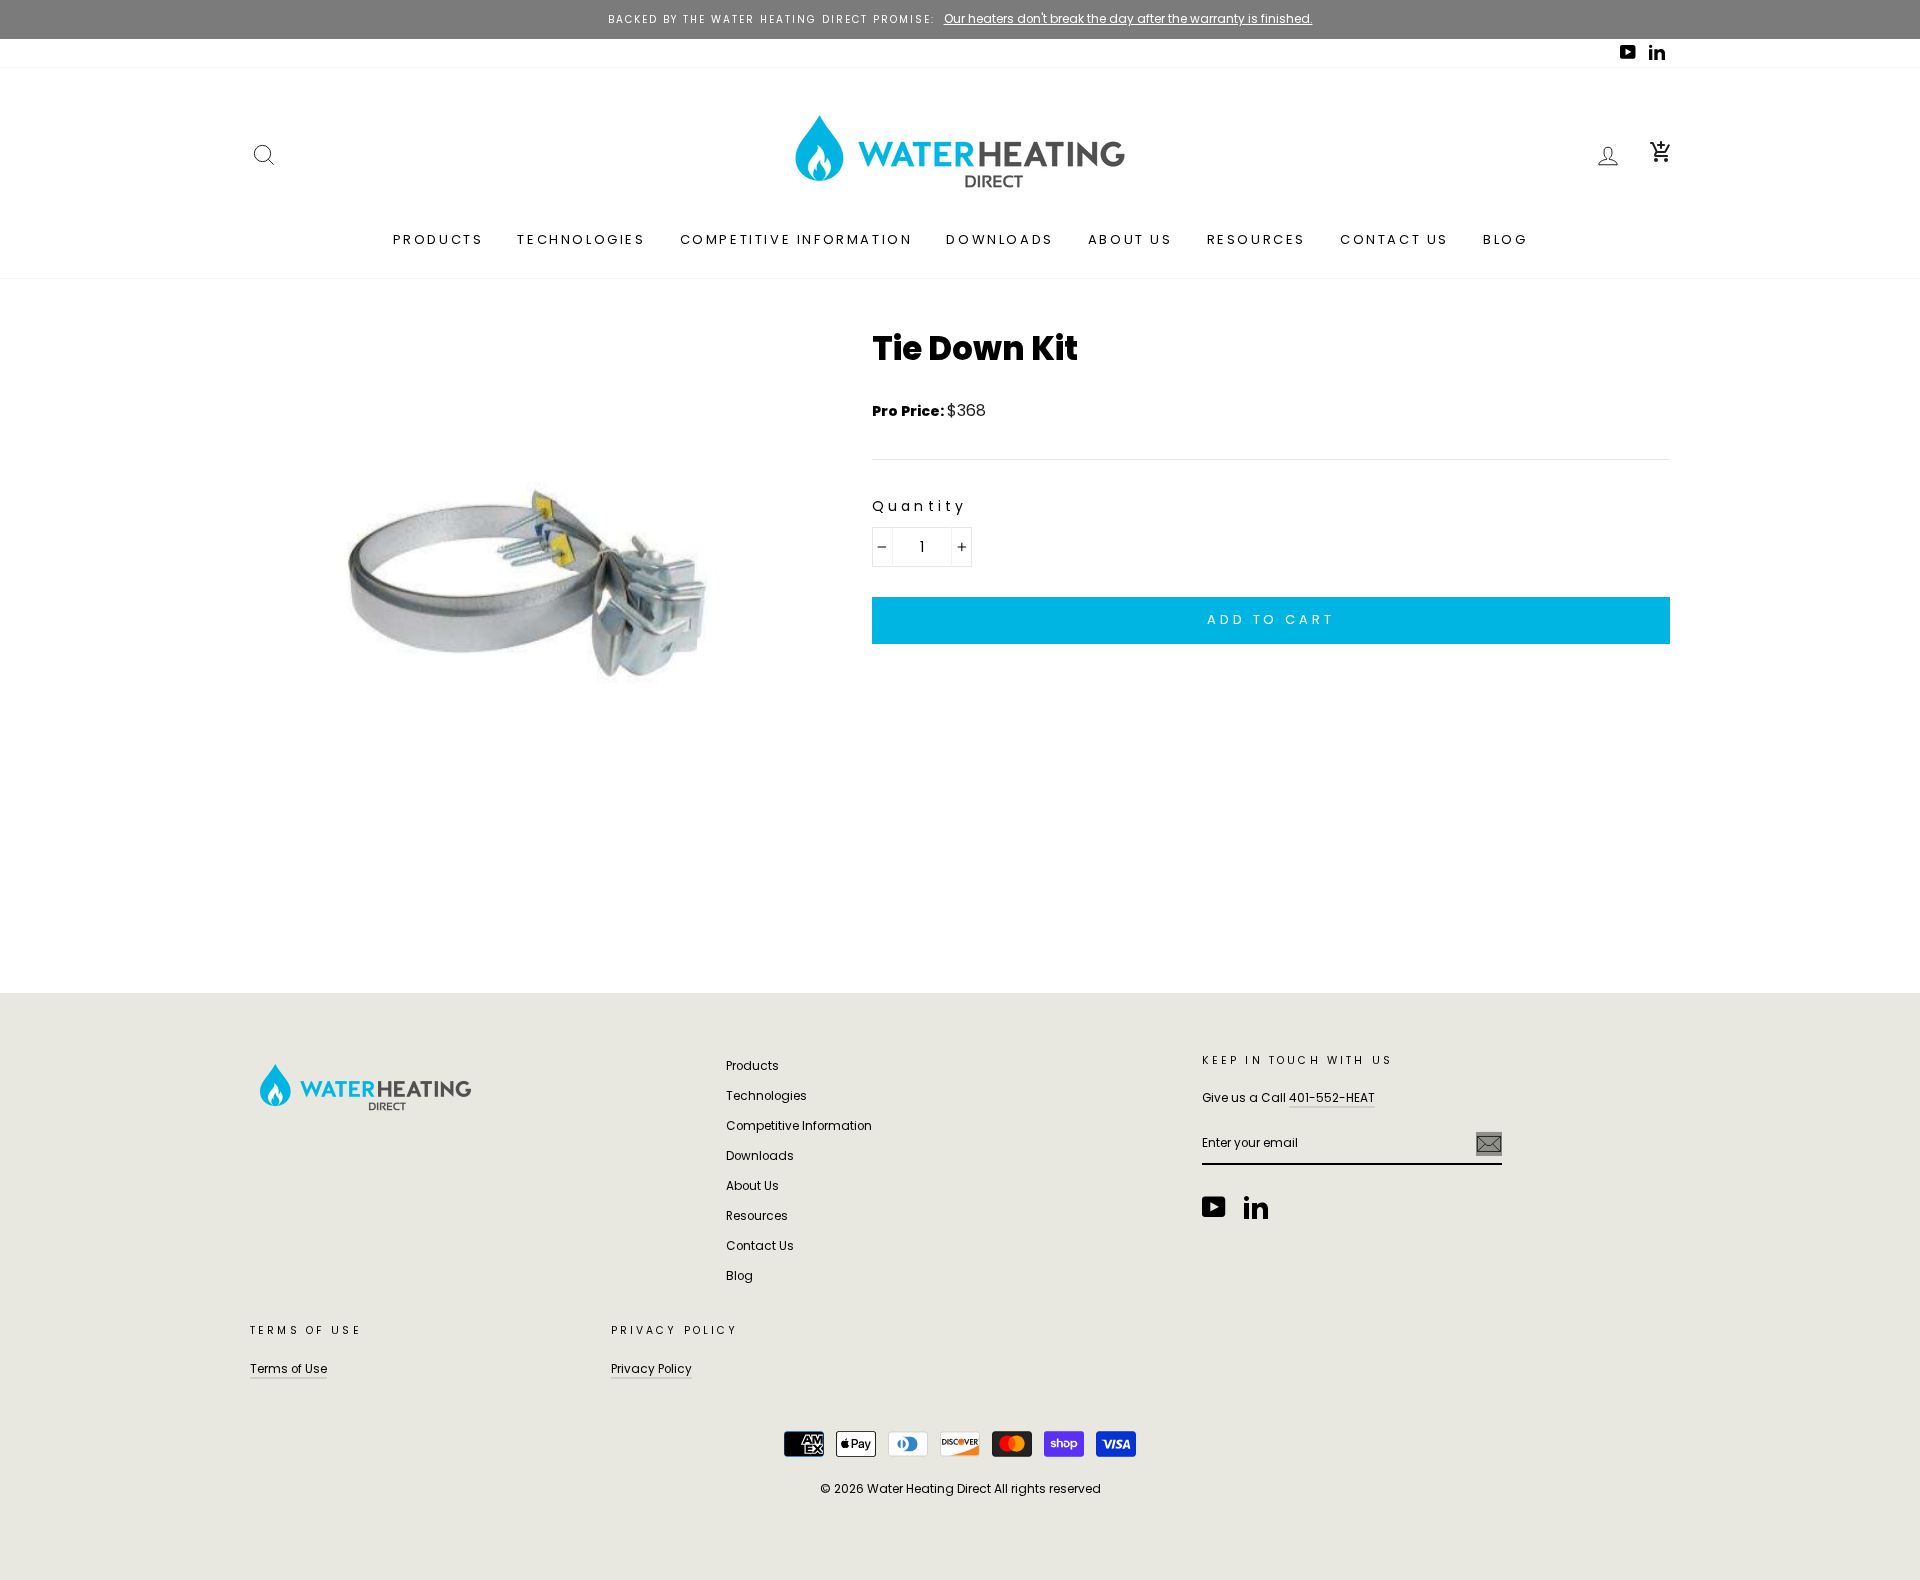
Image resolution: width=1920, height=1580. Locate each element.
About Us (1130, 239)
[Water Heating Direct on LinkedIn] (1256, 1207)
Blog (1505, 239)
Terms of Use (288, 1369)
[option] (960, 19)
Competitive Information (796, 239)
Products (438, 239)
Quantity (920, 506)
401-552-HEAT (1332, 1098)
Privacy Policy (651, 1369)
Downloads (999, 239)
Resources (1256, 239)
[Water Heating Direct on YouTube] (1214, 1207)
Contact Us (1394, 239)
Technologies (581, 239)
